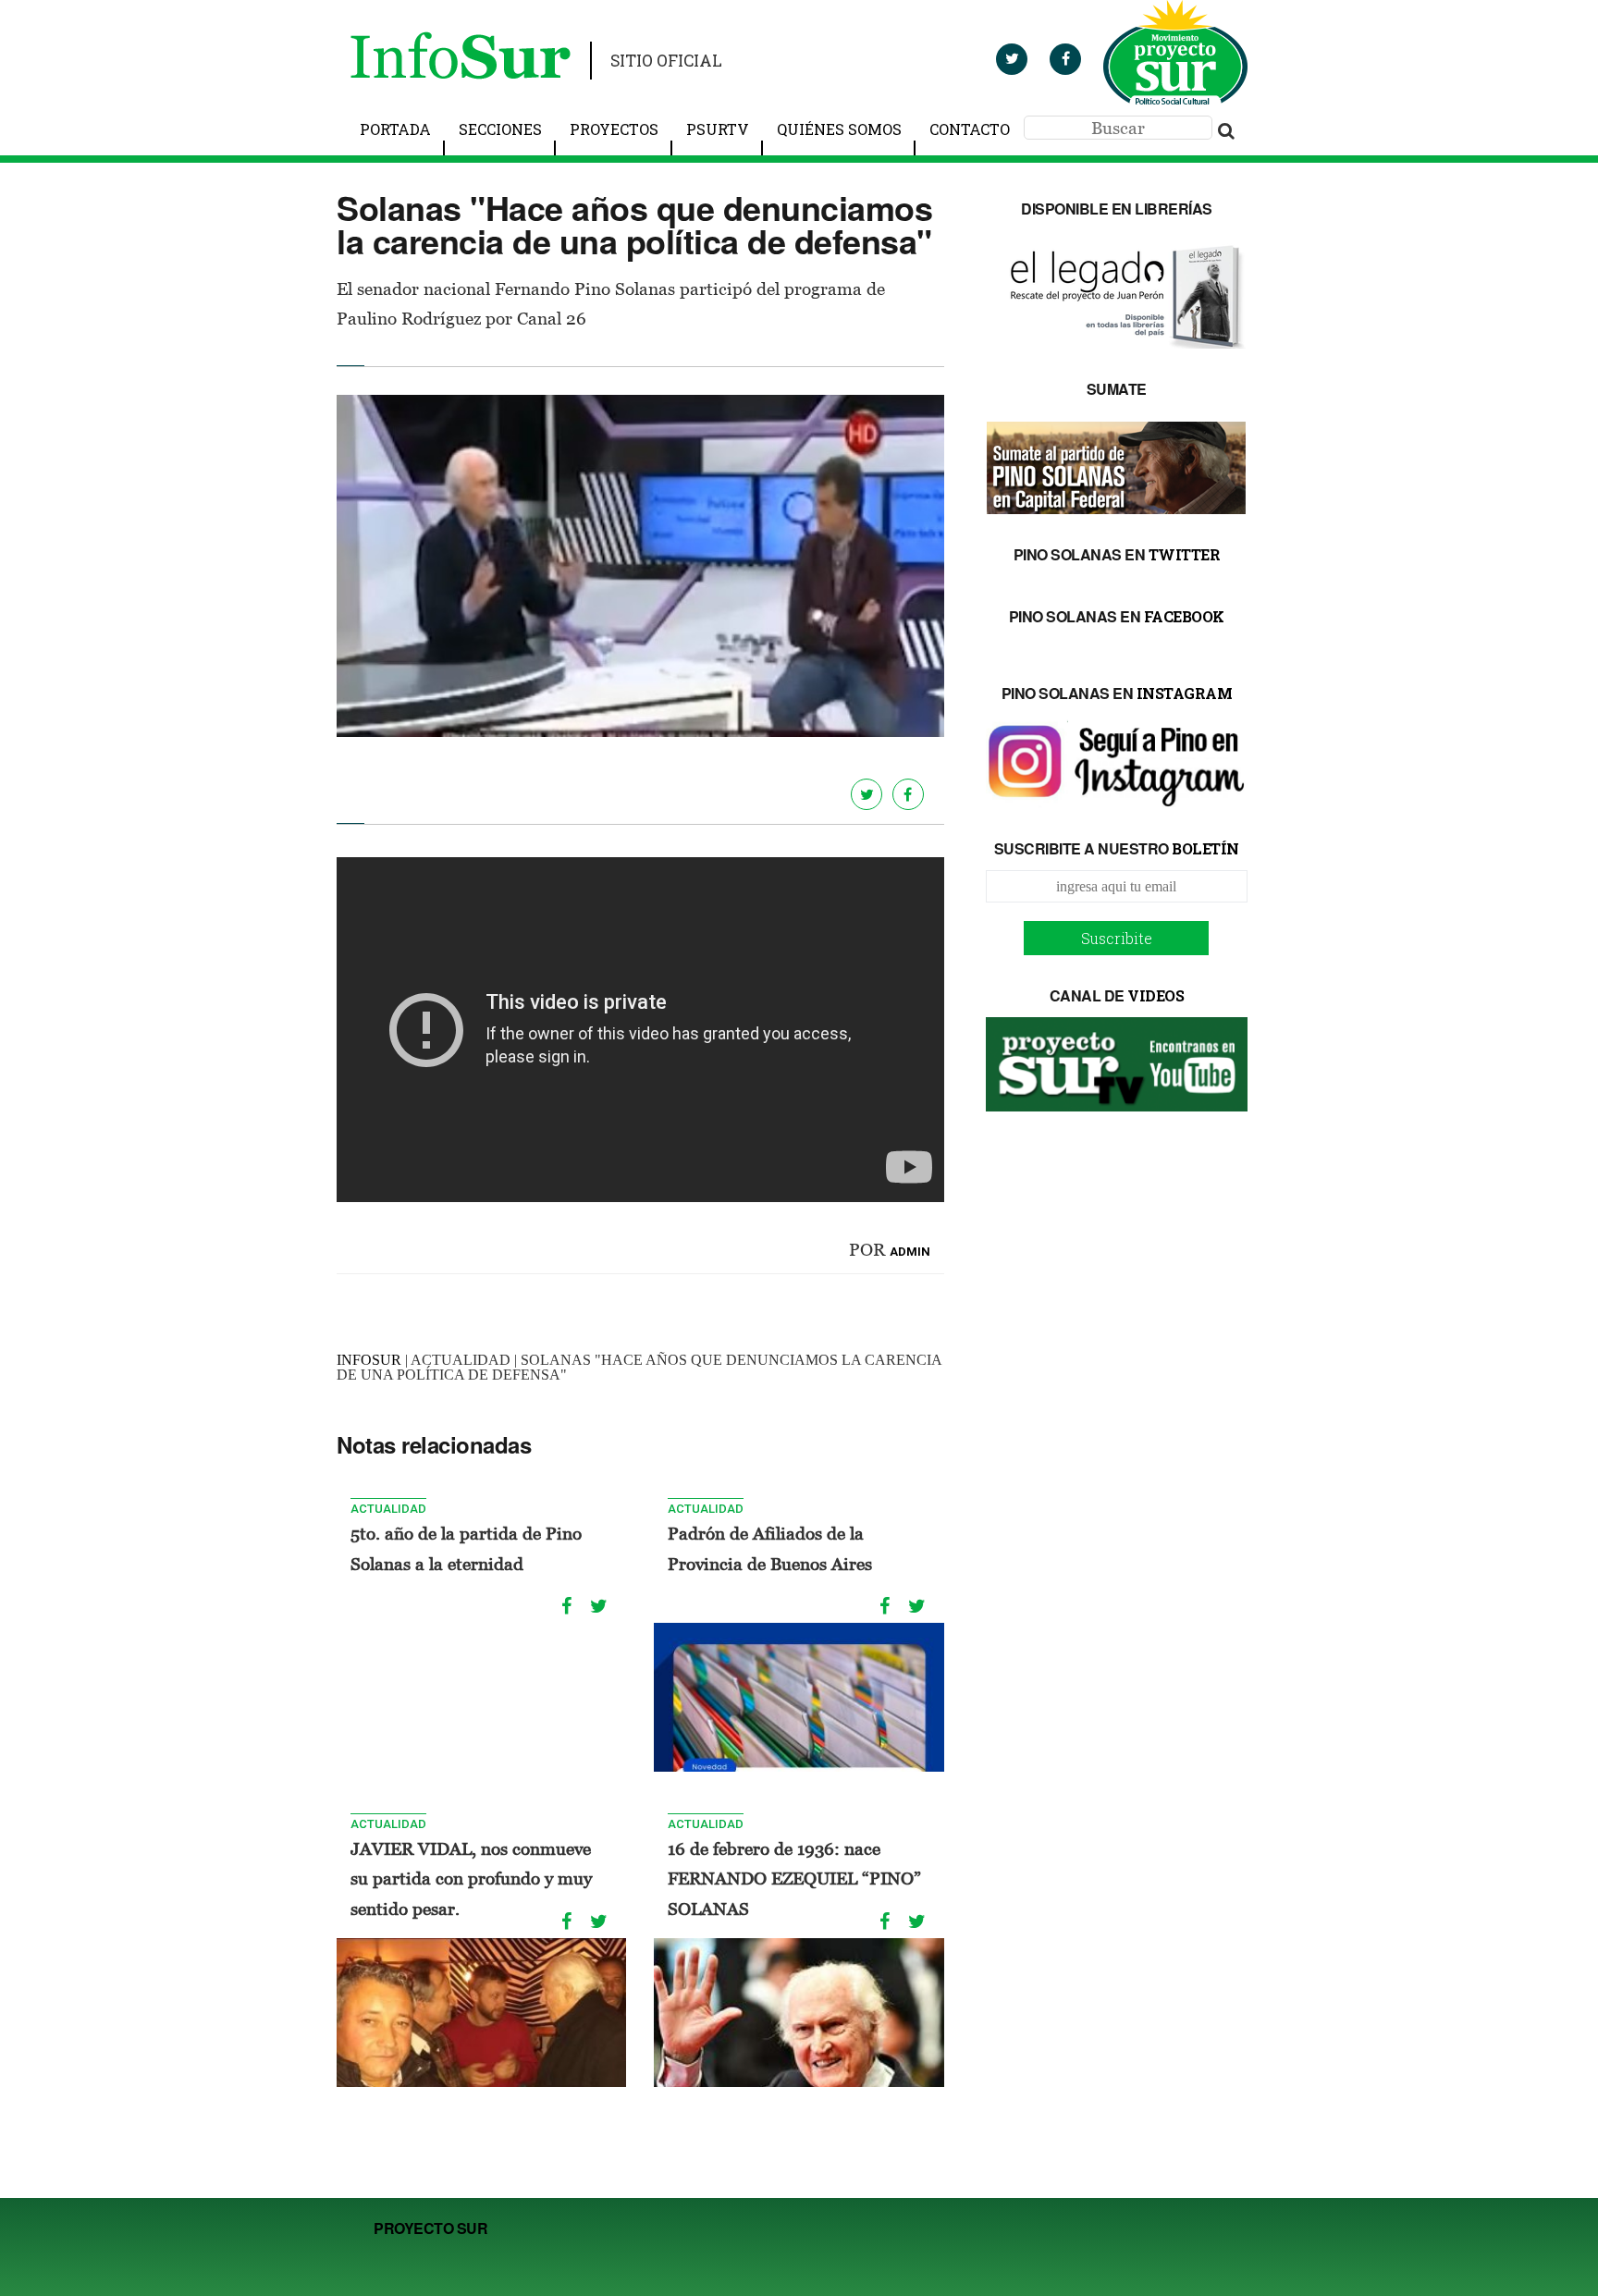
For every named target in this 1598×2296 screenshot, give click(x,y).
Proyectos (614, 129)
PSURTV (718, 129)
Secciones (500, 129)
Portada (395, 129)
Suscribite (1117, 938)
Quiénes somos (839, 129)
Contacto (970, 129)
